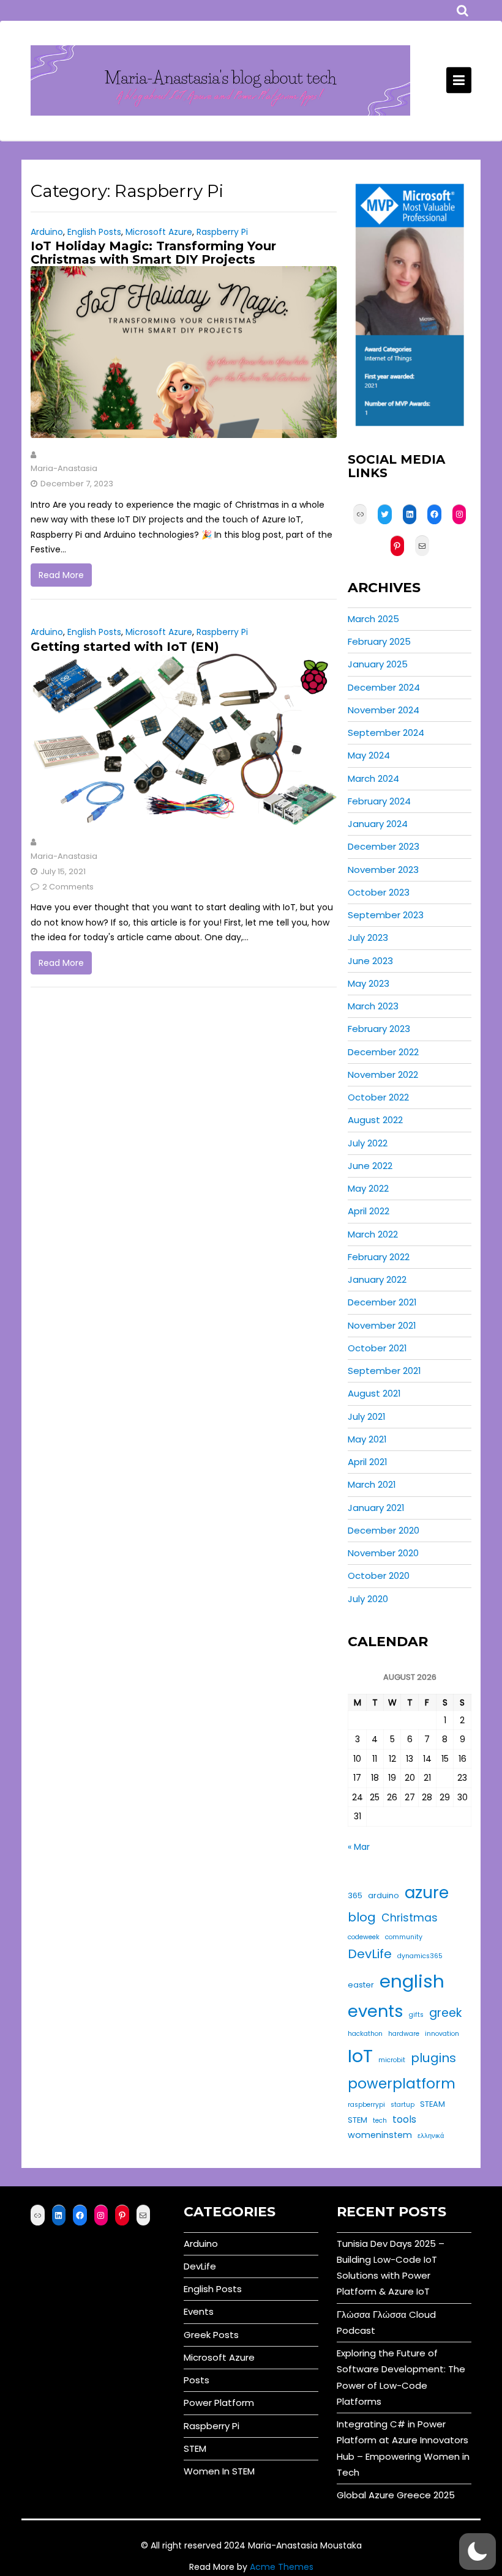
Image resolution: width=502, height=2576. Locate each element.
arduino (384, 1895)
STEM (358, 2120)
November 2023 (383, 870)
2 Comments (68, 887)
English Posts (94, 232)
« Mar (359, 1847)
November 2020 (383, 1553)
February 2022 (379, 1257)
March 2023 (373, 1006)
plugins (433, 2058)
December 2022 (383, 1052)
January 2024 (378, 824)
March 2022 (373, 1234)
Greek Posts (211, 2335)
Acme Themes (282, 2567)
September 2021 (384, 1371)
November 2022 (383, 1075)
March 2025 (373, 619)
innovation (442, 2034)
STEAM (433, 2104)
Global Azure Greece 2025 (396, 2495)
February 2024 (379, 801)
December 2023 (384, 846)
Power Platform (219, 2403)
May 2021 (367, 1439)
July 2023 (368, 937)
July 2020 (368, 1599)
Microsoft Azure (159, 232)
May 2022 (368, 1188)
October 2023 (379, 892)
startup (403, 2105)
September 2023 (386, 915)
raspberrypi (366, 2105)
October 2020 (379, 1576)
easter (361, 1985)
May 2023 (369, 983)
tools (404, 2119)
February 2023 (379, 1029)
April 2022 (369, 1211)
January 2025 (378, 664)
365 (355, 1895)
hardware (404, 2034)
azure (427, 1892)
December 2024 (384, 687)
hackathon (365, 2034)
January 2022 (377, 1279)
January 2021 (376, 1508)
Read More (61, 575)
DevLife (370, 1954)
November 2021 (382, 1325)
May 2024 (369, 755)
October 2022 (378, 1097)
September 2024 (386, 733)
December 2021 (382, 1302)
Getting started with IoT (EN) (125, 647)
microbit (392, 2060)
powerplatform (402, 2084)
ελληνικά (431, 2136)
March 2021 (372, 1484)
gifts (416, 2015)
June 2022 (370, 1166)
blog (362, 1917)
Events (199, 2311)
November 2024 (384, 710)
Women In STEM (219, 2471)
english (412, 1981)
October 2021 (377, 1348)
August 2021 (374, 1393)
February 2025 (379, 641)
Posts (197, 2380)
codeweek (364, 1937)
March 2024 (373, 778)
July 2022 (368, 1143)
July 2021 (367, 1416)
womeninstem (380, 2135)
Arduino (47, 232)
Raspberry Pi (222, 232)
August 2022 (375, 1120)
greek (445, 2013)
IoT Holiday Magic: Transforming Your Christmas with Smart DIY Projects (153, 253)
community (404, 1937)
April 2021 (368, 1462)
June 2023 (370, 961)
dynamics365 (420, 1956)
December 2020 (384, 1530)
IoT (360, 2056)
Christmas (410, 1918)
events (376, 2011)
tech (380, 2121)
